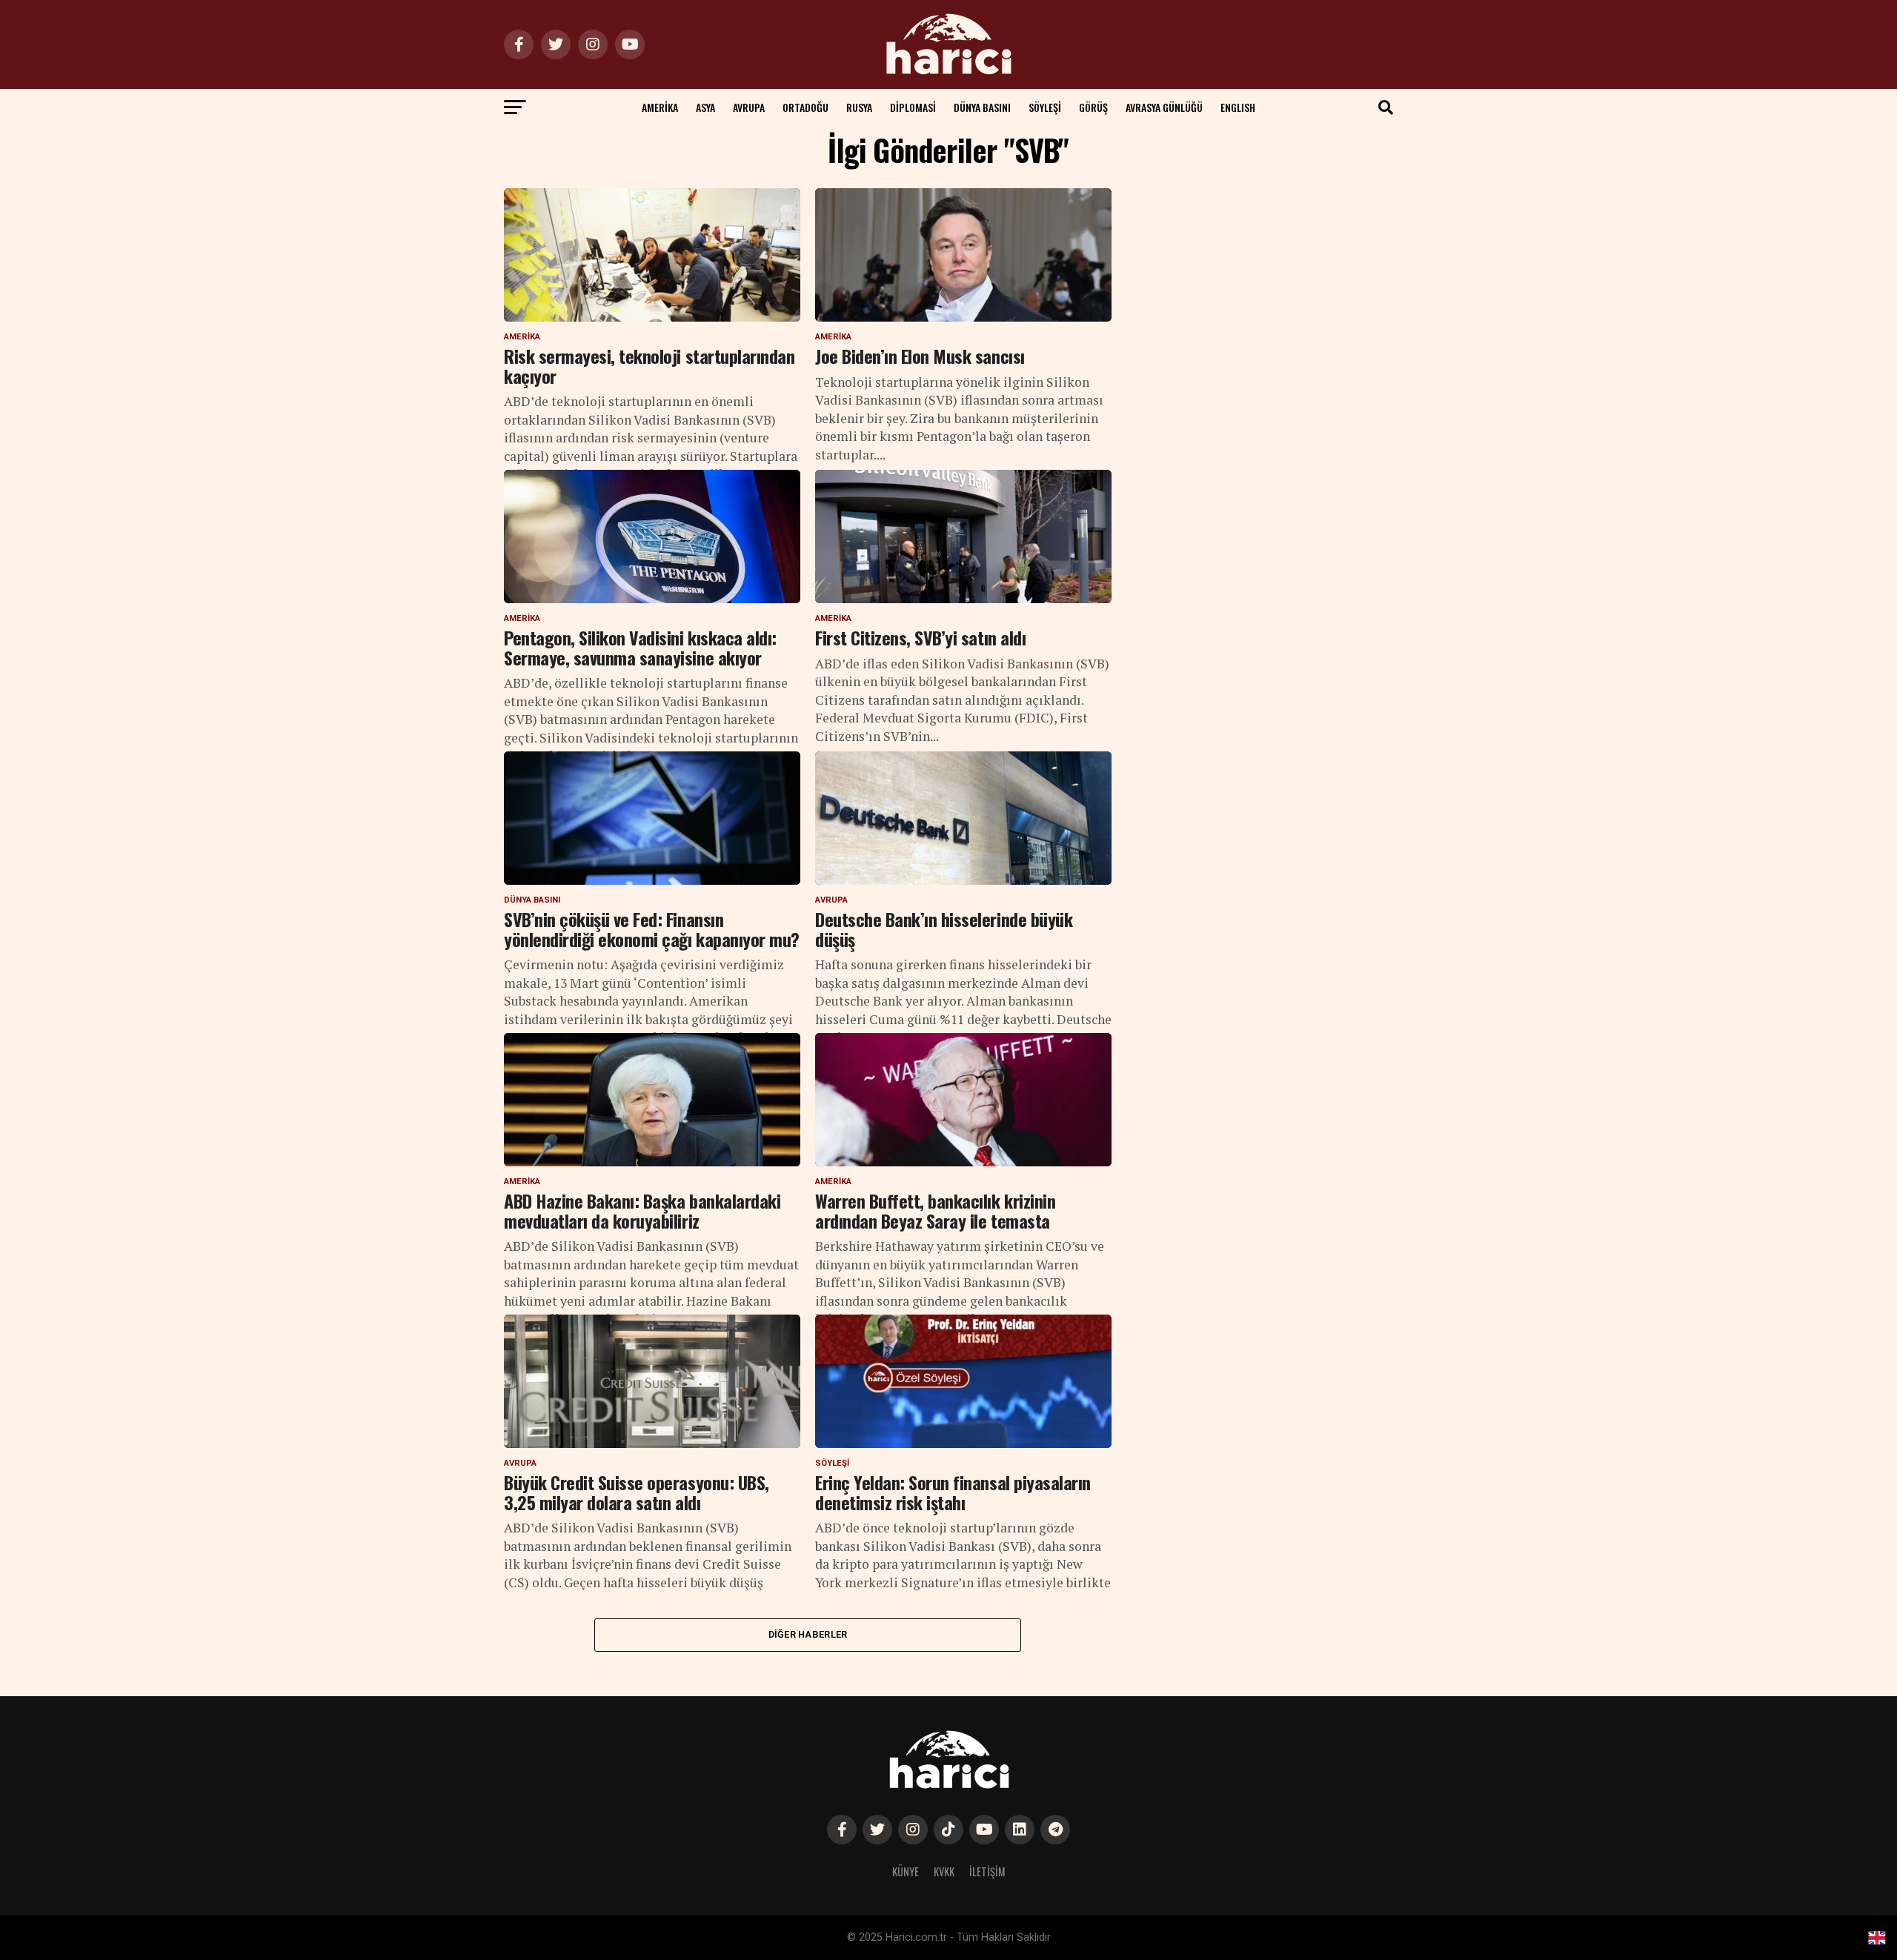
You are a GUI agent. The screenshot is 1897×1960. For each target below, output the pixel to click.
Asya (705, 107)
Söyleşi (1045, 107)
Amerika (660, 107)
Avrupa (749, 107)
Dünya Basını (982, 107)
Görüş (1093, 107)
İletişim (987, 1871)
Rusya (859, 107)
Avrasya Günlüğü (1164, 107)
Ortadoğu (805, 107)
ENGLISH (1238, 107)
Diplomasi (913, 107)
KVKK (944, 1871)
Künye (906, 1871)
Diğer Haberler (808, 1634)
